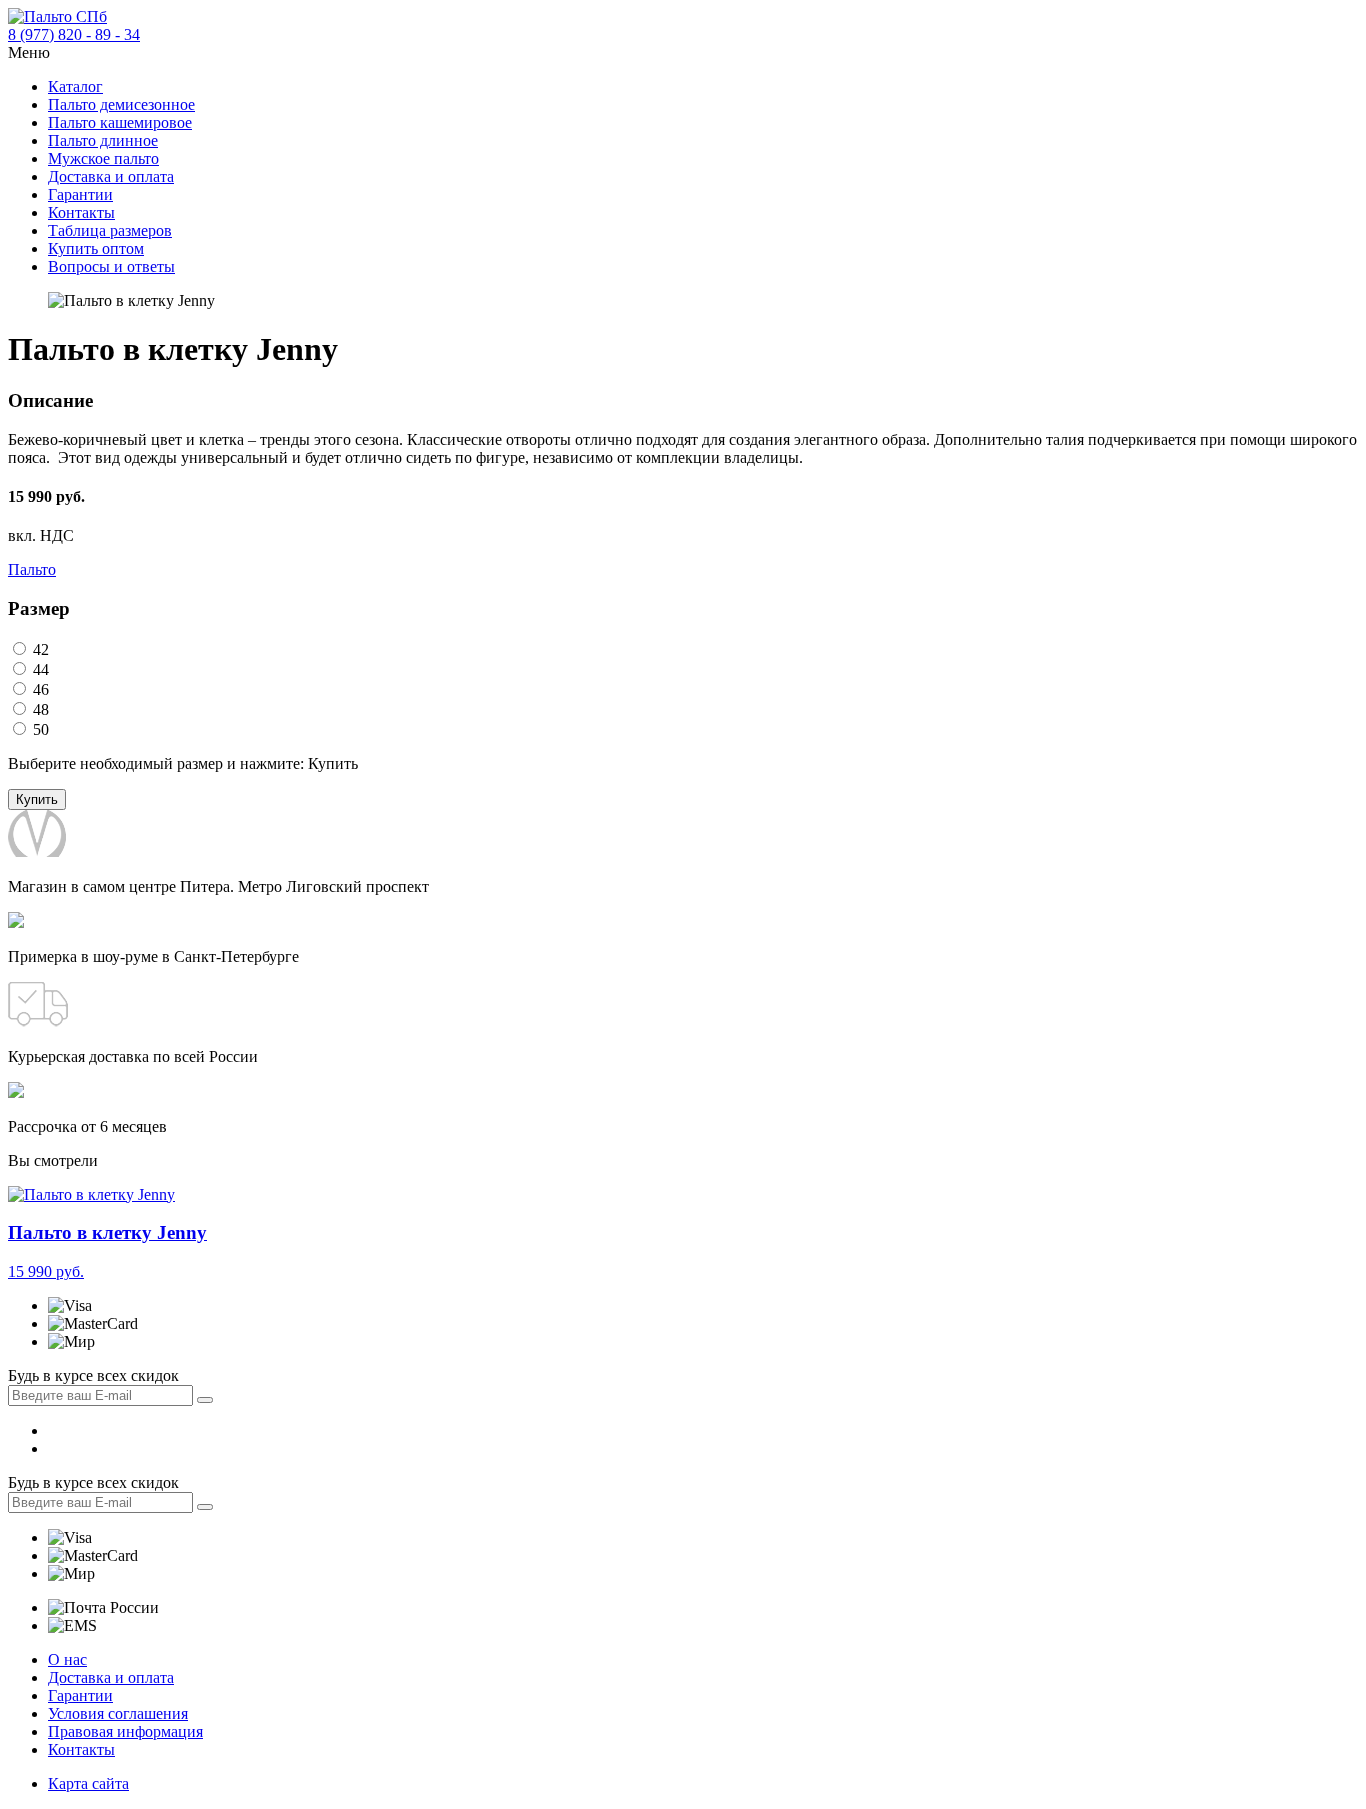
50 (39, 729)
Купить (37, 799)
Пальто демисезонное (121, 104)
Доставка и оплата (111, 176)
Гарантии (80, 194)
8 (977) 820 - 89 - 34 (74, 34)
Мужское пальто (103, 158)
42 (39, 649)
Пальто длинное (103, 140)
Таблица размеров (110, 230)
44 (39, 669)
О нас (67, 1659)
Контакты (81, 212)
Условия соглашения (118, 1713)
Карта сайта (88, 1783)
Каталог (75, 86)
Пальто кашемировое (120, 122)
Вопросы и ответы (111, 266)
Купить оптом (96, 248)
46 (39, 689)
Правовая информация (125, 1731)
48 (39, 709)
